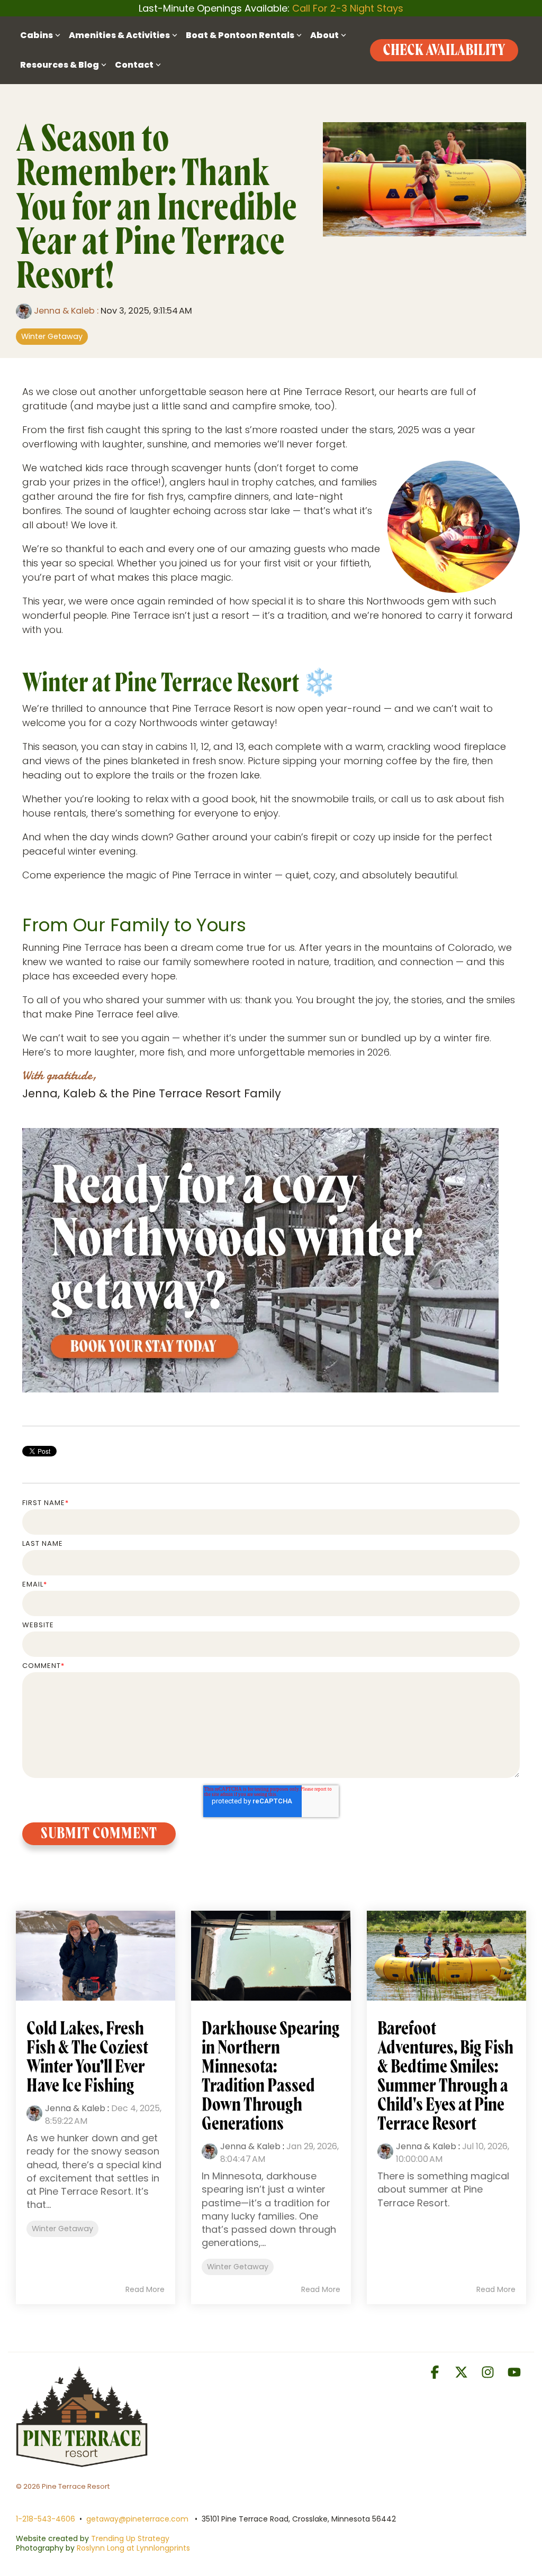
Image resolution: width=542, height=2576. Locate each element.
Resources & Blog (60, 65)
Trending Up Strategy (130, 2538)
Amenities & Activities (119, 35)
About (324, 35)
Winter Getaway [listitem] (62, 2229)
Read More (145, 2289)
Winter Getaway (52, 336)
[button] (436, 2374)
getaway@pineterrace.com (137, 2519)
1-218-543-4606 (46, 2519)
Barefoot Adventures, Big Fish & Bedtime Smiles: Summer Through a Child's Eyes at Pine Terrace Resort (445, 2076)
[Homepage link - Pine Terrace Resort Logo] (82, 2462)
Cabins (37, 35)
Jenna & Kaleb (64, 311)
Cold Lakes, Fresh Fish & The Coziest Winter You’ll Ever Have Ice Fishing (87, 2057)
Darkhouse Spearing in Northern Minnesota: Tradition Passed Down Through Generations (271, 2076)
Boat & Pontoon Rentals (240, 35)
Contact (134, 65)
